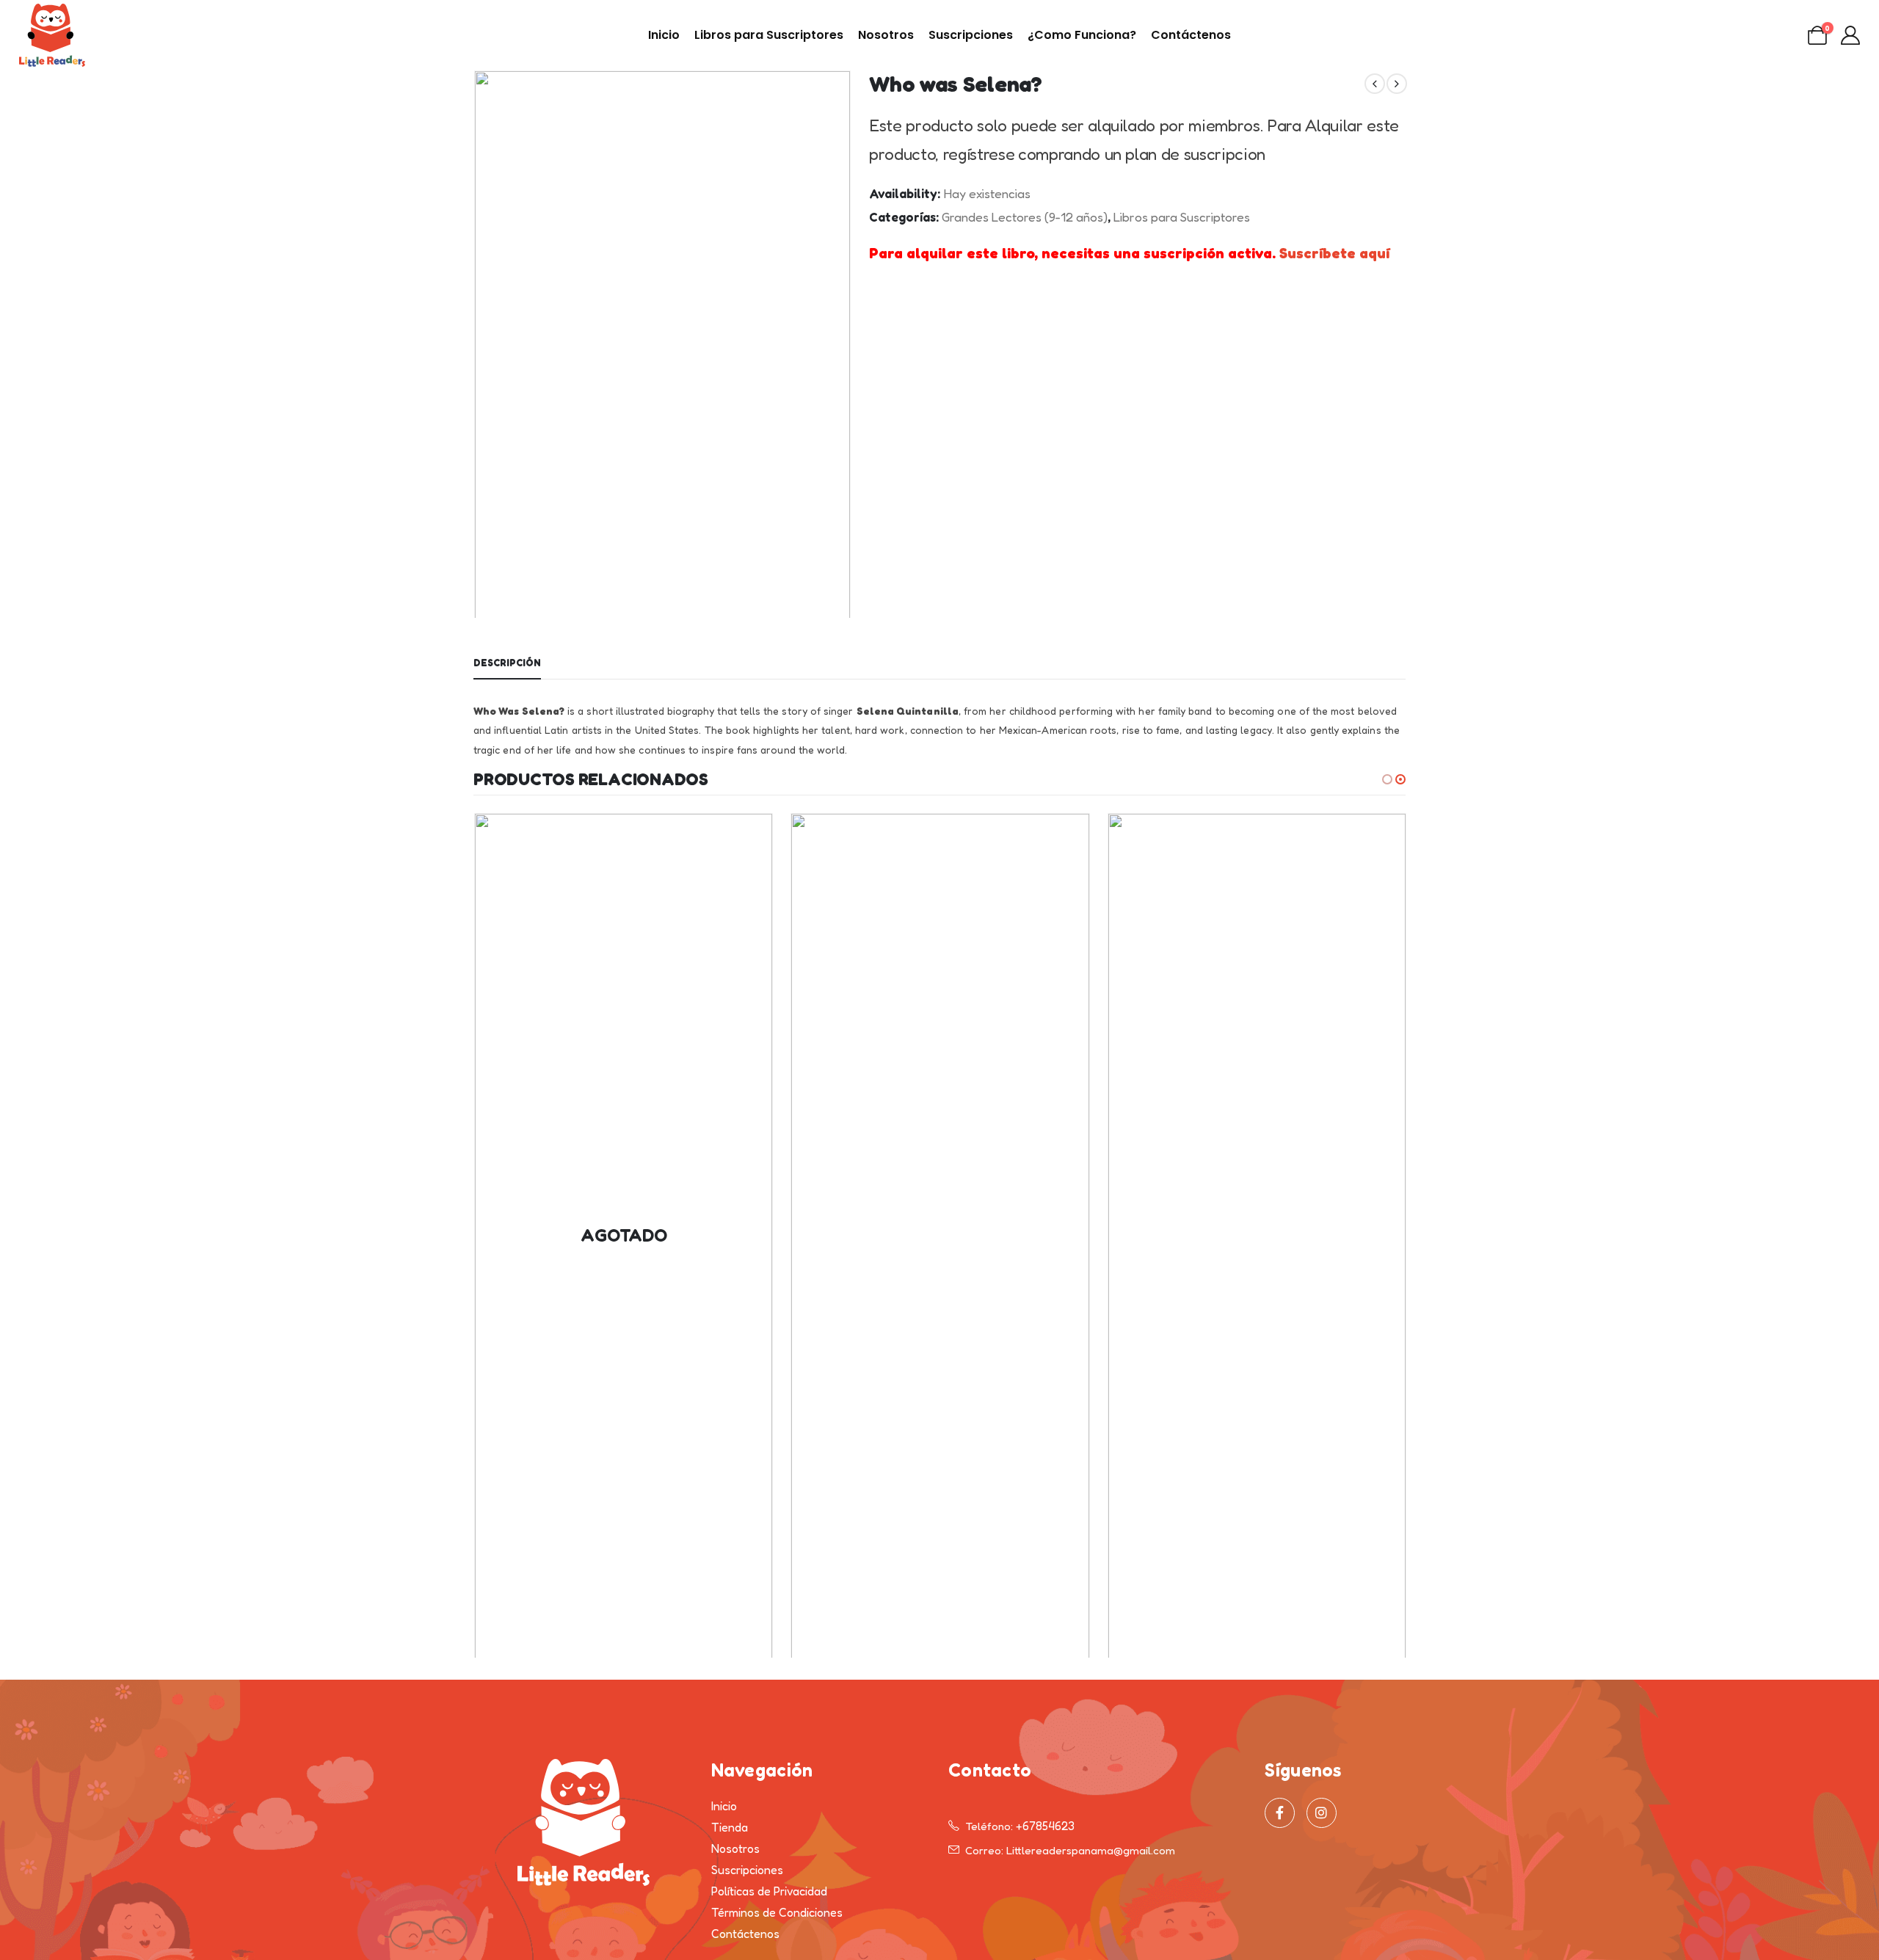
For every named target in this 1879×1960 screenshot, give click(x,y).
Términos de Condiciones (777, 1912)
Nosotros (886, 35)
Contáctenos (1191, 35)
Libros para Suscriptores (769, 35)
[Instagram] (1322, 1813)
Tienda (730, 1827)
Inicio (664, 35)
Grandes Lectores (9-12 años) (1025, 217)
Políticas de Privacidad (769, 1891)
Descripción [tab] (507, 663)
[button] (477, 344)
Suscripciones (971, 35)
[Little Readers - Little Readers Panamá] (52, 35)
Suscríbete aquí (1334, 253)
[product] (940, 1236)
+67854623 (1045, 1826)
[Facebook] (1280, 1813)
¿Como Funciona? (1082, 35)
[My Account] (1851, 35)
